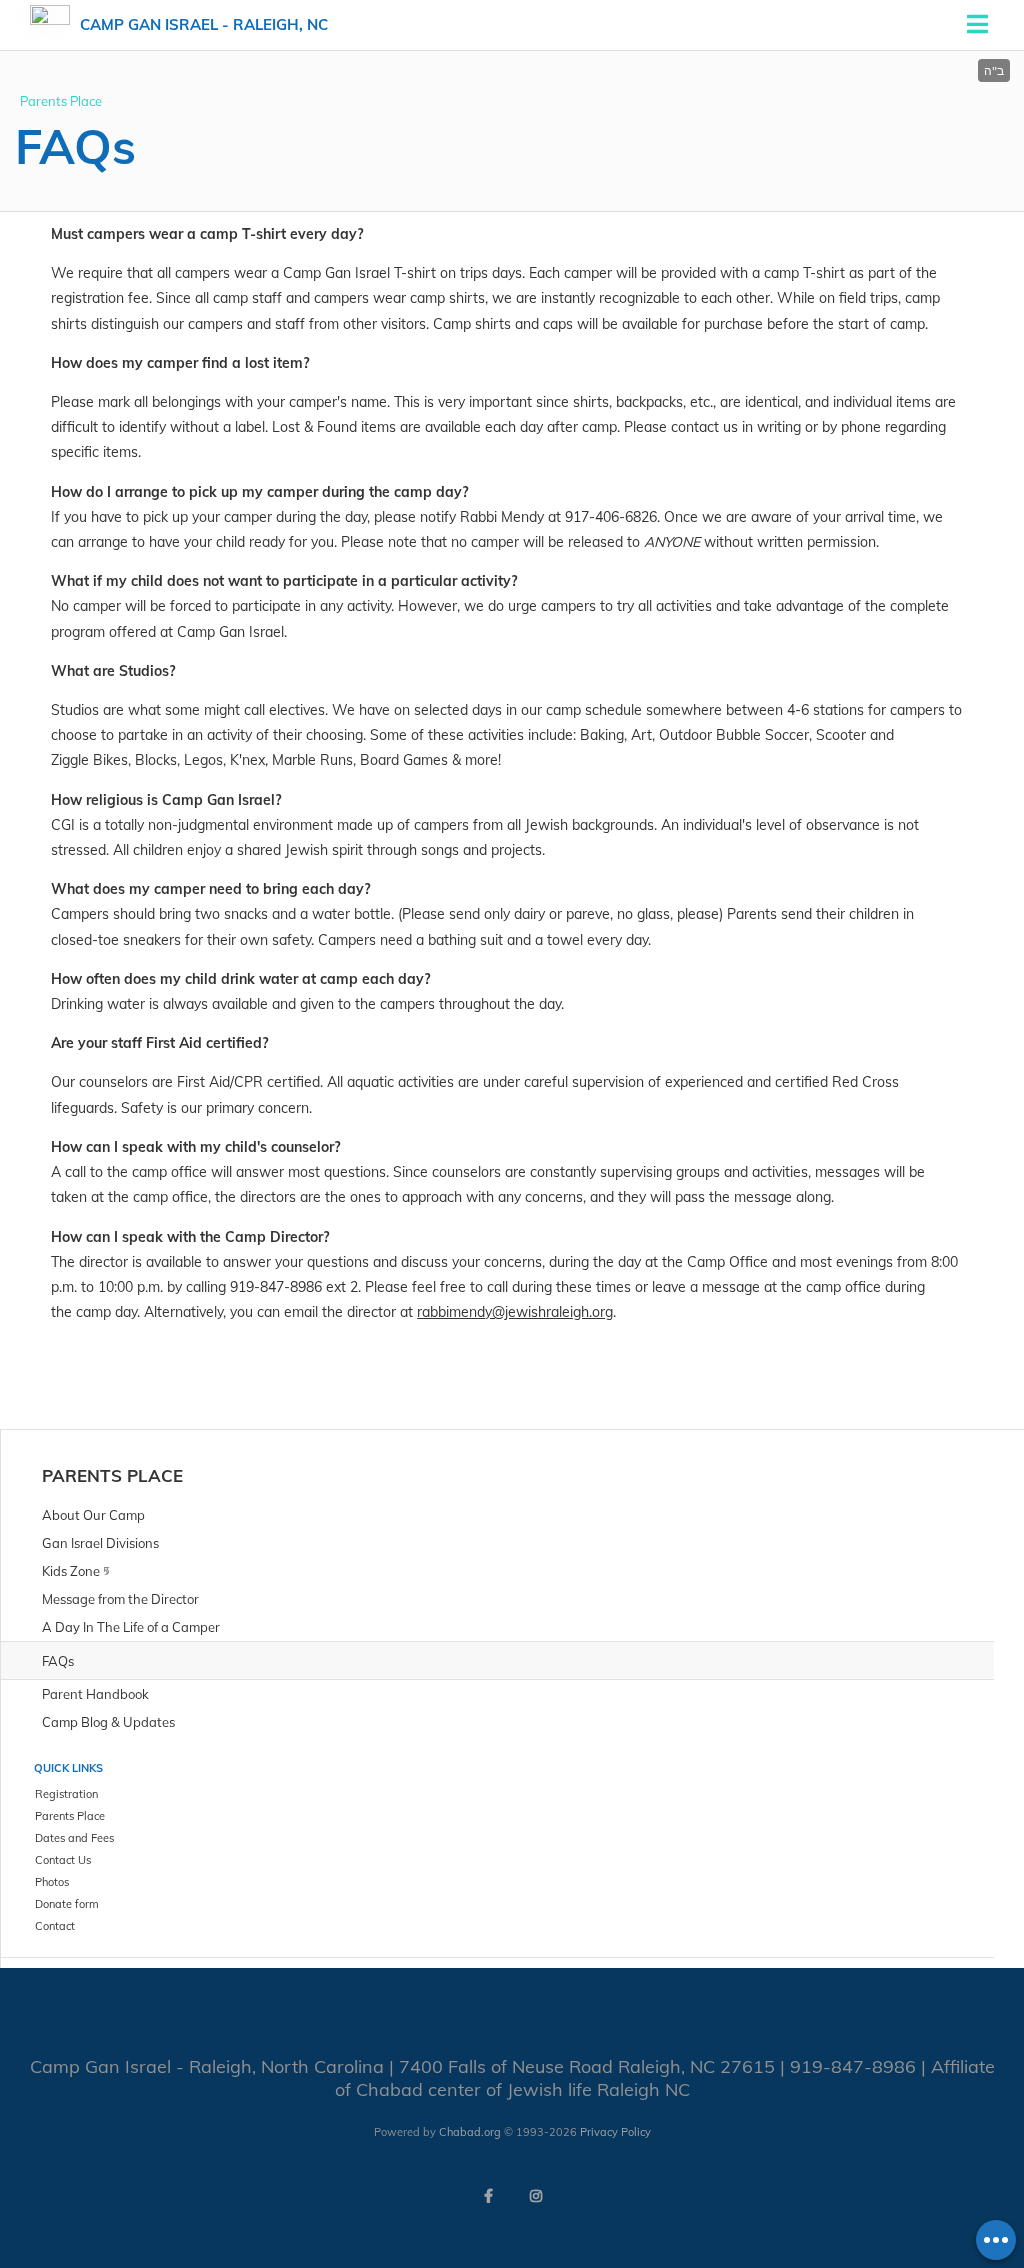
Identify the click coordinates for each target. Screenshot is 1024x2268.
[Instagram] (536, 2196)
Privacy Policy (615, 2132)
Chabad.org (470, 2132)
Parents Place (61, 101)
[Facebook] (488, 2196)
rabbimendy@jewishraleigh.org (515, 1312)
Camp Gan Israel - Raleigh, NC (204, 24)
